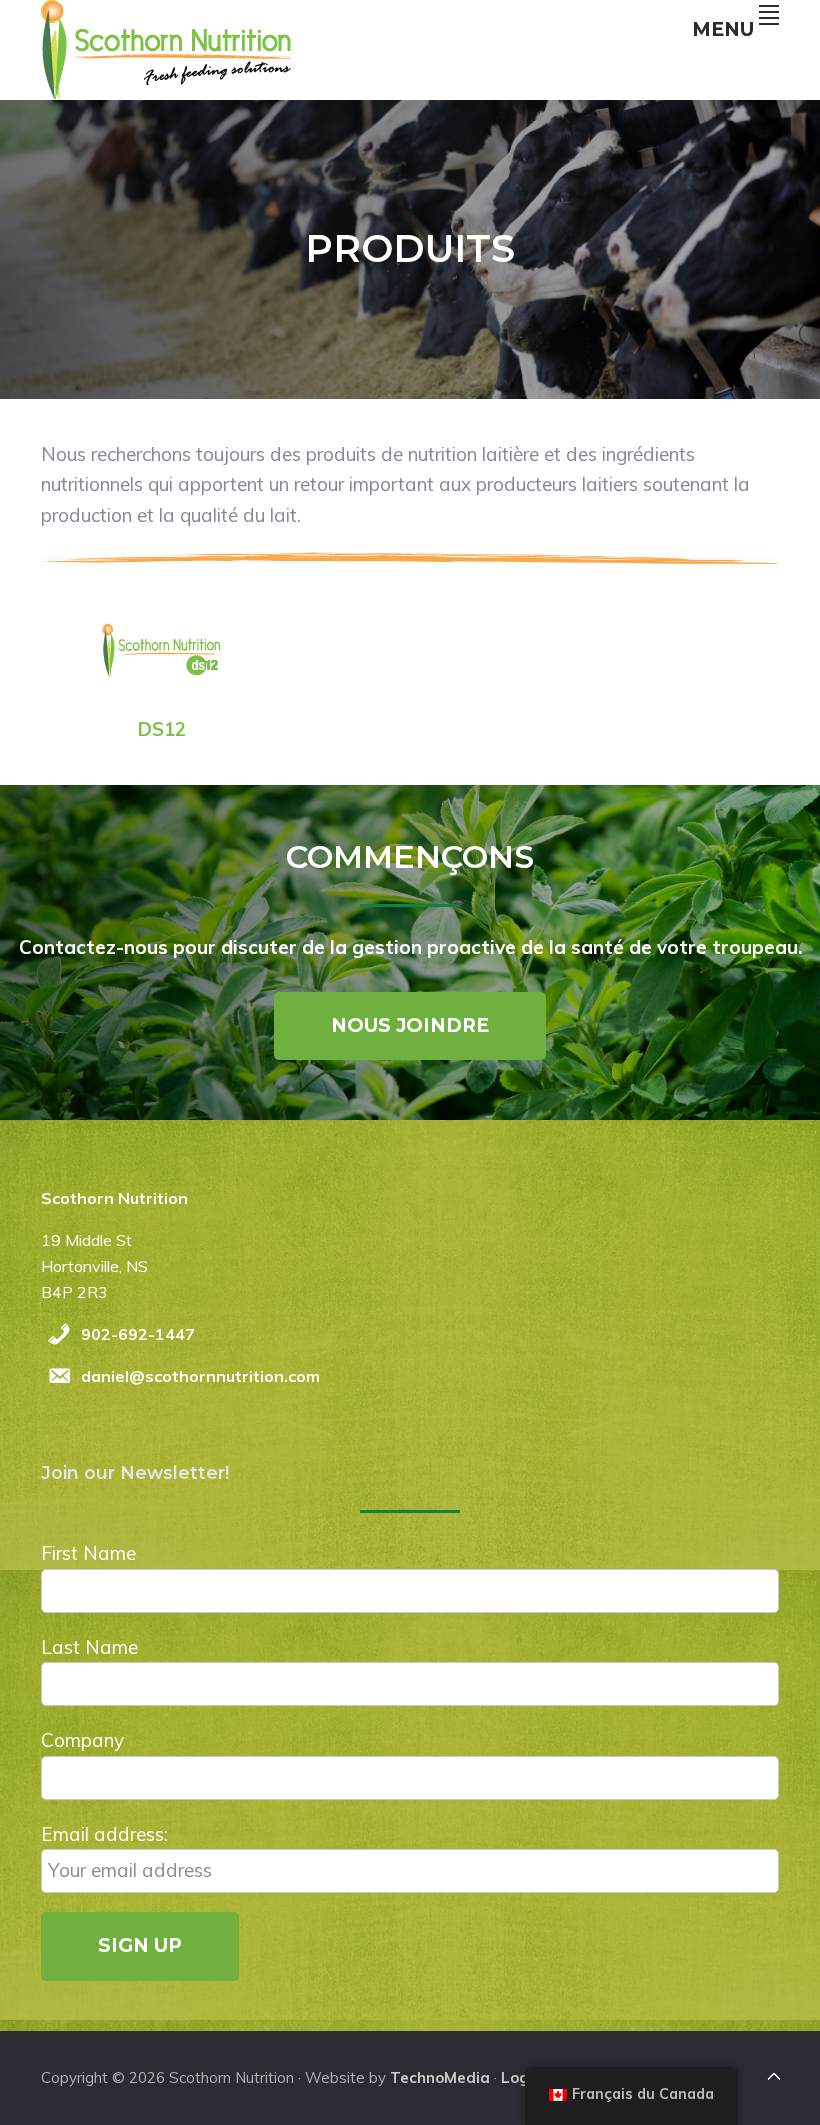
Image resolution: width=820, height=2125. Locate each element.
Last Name (89, 1647)
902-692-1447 (138, 1334)
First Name (88, 1553)
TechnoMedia (440, 2077)
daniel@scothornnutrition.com (200, 1376)
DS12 (162, 729)
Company (82, 1740)
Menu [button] (723, 29)
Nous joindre (410, 1025)
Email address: (104, 1834)
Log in (523, 2077)
